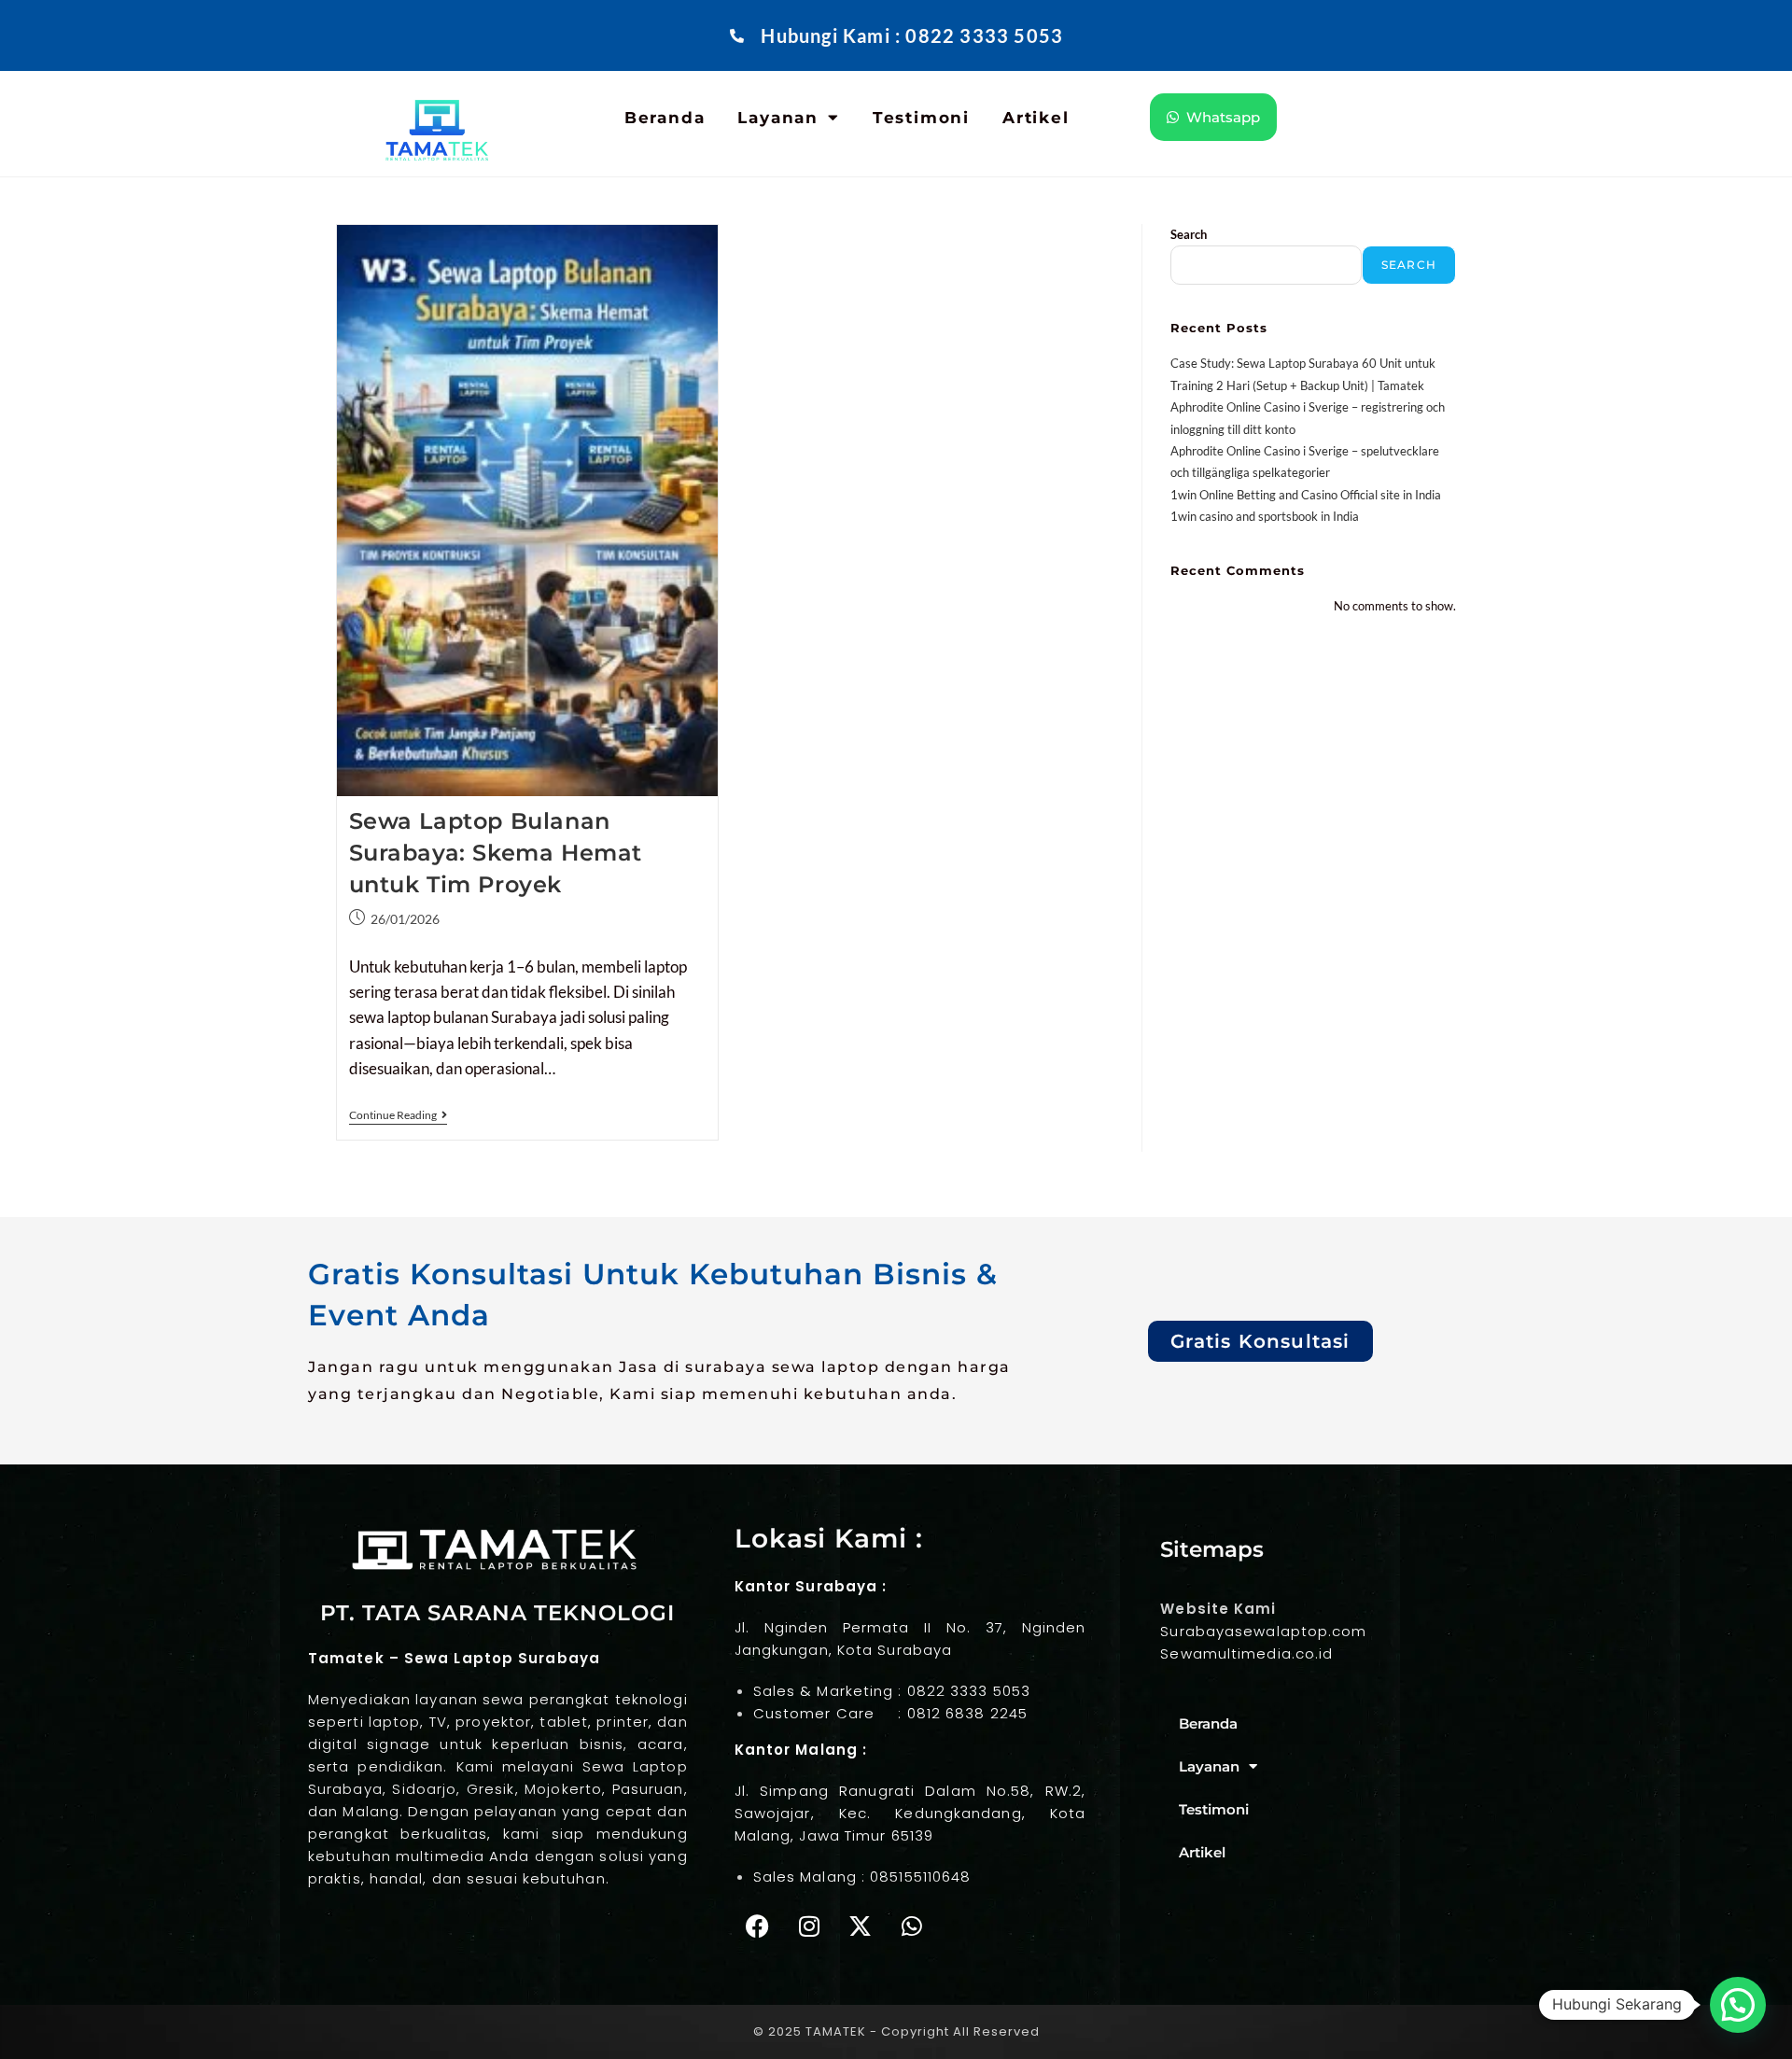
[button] (1738, 2005)
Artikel (1036, 118)
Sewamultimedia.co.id (1246, 1653)
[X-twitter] (861, 1926)
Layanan (778, 118)
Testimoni (921, 118)
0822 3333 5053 (969, 1691)
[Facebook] (758, 1926)
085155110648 (920, 1877)
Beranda (665, 118)
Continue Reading (398, 1115)
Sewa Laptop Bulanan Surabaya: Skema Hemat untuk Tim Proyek (496, 852)
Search (1189, 234)
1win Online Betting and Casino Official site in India (1306, 495)
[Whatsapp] (912, 1926)
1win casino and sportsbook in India (1265, 516)
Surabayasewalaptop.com (1263, 1631)
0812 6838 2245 (967, 1713)
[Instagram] (809, 1926)
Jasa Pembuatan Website (392, 1934)
